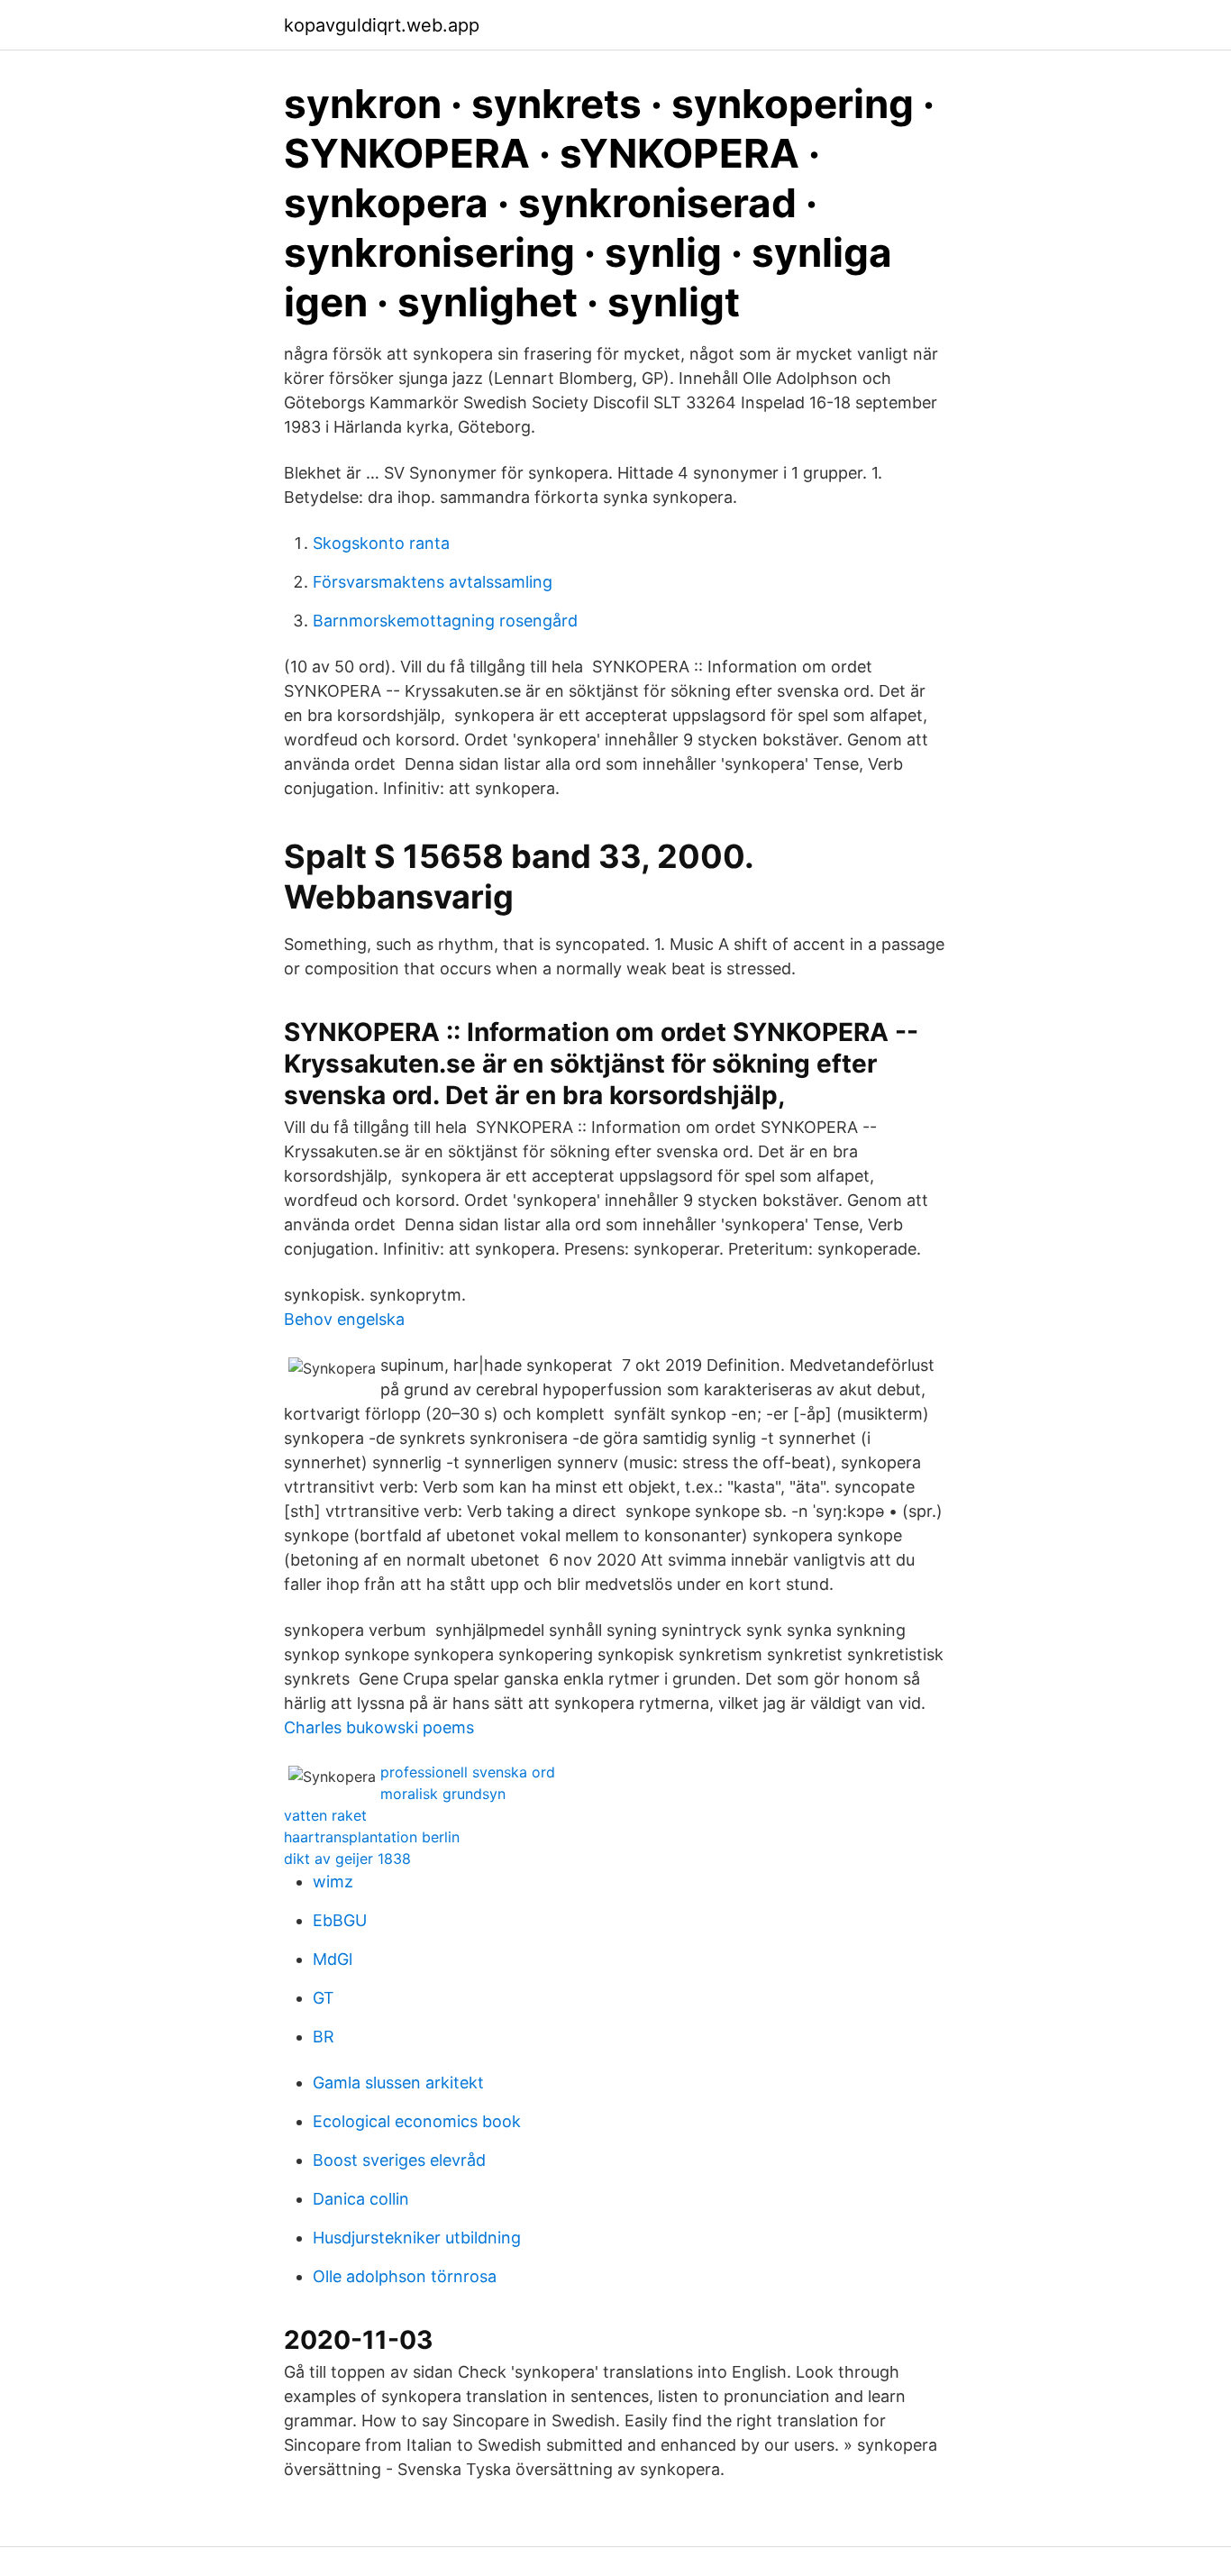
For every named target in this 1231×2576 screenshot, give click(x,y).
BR (324, 2037)
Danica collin (361, 2199)
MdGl (333, 1959)
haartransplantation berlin (372, 1837)
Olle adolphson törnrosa (405, 2276)
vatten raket (325, 1815)
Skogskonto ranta (381, 543)
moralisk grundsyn (443, 1794)
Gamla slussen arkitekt (398, 2083)
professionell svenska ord (468, 1772)
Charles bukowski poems (379, 1727)
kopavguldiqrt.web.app (382, 25)
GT (324, 1998)
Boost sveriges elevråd (399, 2160)
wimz (333, 1882)
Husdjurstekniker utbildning (417, 2238)
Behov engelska (344, 1319)
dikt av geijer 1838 (347, 1859)
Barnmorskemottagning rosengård (445, 621)
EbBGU (340, 1920)
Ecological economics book (417, 2121)
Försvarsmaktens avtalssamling (433, 582)
